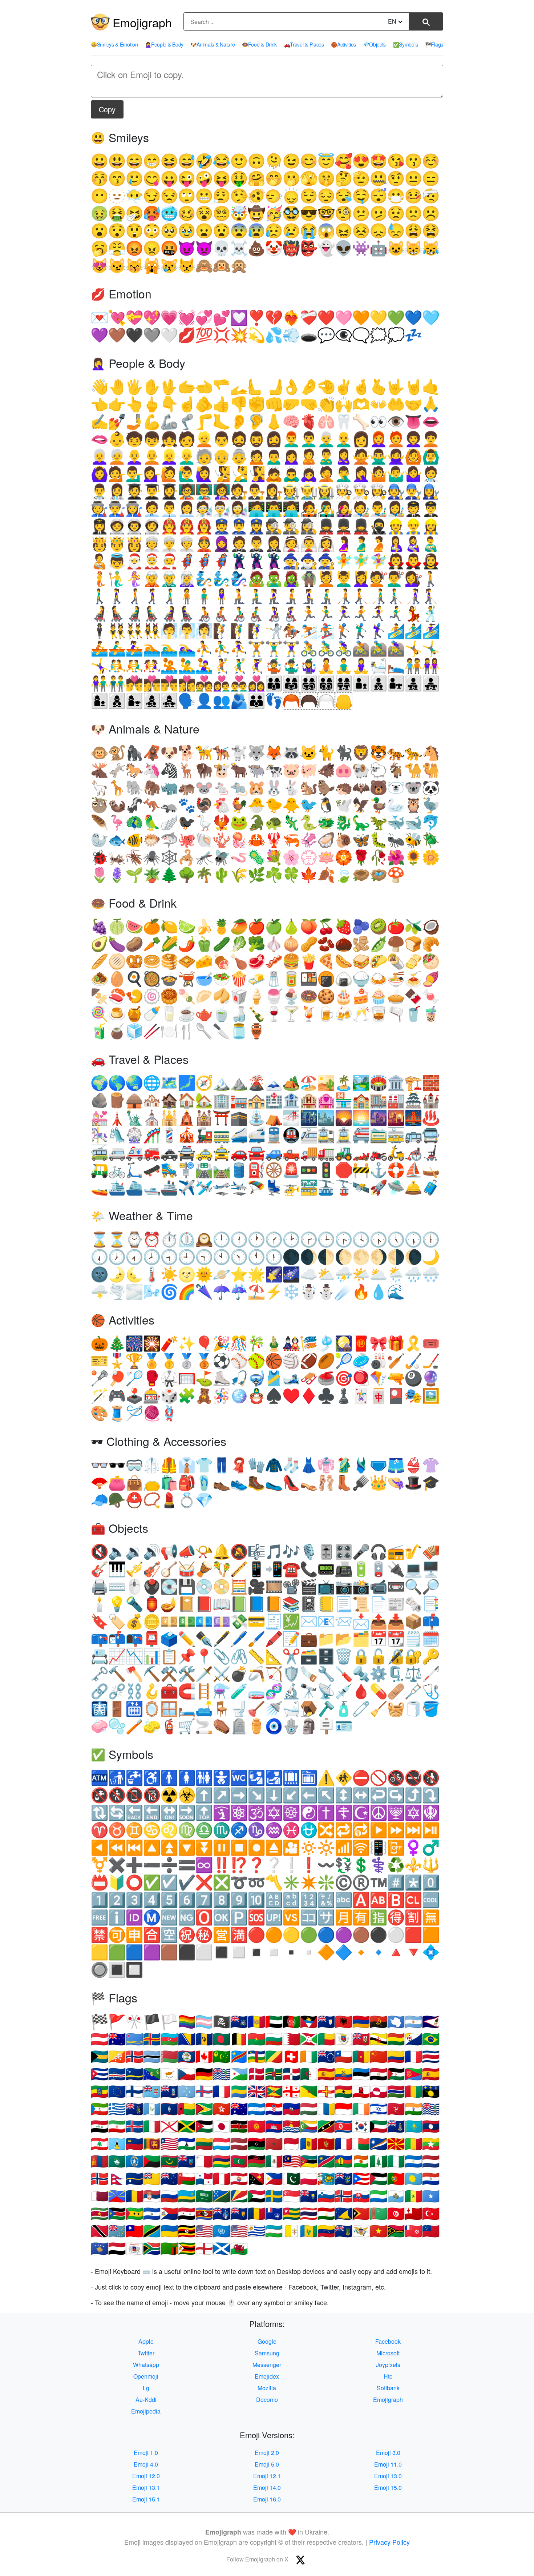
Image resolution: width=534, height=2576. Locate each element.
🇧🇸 (100, 2057)
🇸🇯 (344, 2196)
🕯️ (100, 1604)
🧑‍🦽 (204, 614)
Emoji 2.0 (267, 2453)
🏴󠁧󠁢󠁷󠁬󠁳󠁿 (239, 2249)
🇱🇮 (134, 2144)
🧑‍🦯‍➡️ (361, 596)
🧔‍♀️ (274, 439)
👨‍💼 (169, 509)
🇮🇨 (326, 2109)
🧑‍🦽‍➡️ (222, 614)
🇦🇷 (413, 2022)
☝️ (187, 404)
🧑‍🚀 (117, 527)
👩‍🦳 (100, 457)
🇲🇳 (100, 2161)
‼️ (222, 1865)
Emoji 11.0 (388, 2464)
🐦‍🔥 (222, 823)
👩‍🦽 (274, 614)
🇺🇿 (274, 2231)
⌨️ (117, 1587)
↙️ (291, 1795)
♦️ (309, 1396)
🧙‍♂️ (309, 561)
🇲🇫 (344, 2144)
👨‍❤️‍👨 (239, 684)
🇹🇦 (222, 2214)
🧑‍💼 (152, 509)
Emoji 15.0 (388, 2487)
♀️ (413, 1848)
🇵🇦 (204, 2179)
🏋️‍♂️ (274, 649)
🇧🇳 (379, 2039)
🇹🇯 (326, 2214)
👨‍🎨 (379, 509)
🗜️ (396, 1674)
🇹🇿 (152, 2231)
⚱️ (256, 1726)
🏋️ (256, 649)
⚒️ (169, 1674)
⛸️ (222, 1379)
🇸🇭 (309, 2196)
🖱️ (134, 1587)
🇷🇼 (187, 2196)
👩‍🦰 (379, 439)
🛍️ (169, 1483)
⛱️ (256, 1292)
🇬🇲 (396, 2092)
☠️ (239, 248)
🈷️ (344, 1918)
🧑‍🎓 (134, 492)
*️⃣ (413, 1883)
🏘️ (152, 1100)
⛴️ (134, 1188)
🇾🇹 (134, 2249)
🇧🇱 (344, 2039)
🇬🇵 (431, 2092)
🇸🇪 (274, 2196)
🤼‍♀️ (152, 666)
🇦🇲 (361, 2022)
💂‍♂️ (344, 527)
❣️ (256, 318)
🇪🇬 (379, 2074)
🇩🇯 (239, 2074)
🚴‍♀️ (344, 649)
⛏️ (152, 1674)
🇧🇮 (309, 2039)
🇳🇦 (326, 2161)
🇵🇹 (396, 2179)
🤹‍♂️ (291, 666)
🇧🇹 (117, 2057)
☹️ (431, 214)
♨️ (431, 1118)
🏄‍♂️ (413, 631)
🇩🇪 (204, 2074)
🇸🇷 (100, 2214)
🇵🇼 (413, 2179)
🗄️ (326, 1657)
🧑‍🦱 (431, 439)
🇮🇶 (100, 2127)
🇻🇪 (326, 2231)
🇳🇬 (396, 2161)
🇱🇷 (169, 2144)
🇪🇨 (344, 2074)
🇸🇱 (379, 2196)
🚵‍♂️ (379, 649)
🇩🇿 (309, 2074)
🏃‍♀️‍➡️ (379, 614)
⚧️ (100, 1865)
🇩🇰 (256, 2074)
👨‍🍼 (431, 544)
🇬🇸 (134, 2109)
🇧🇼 (152, 2057)
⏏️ (274, 1848)
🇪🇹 (100, 2092)
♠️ (274, 1396)
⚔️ (222, 1674)
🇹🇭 (309, 2214)
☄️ (344, 1292)
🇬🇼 (187, 2109)
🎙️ (309, 1552)
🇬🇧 (256, 2092)
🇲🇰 (396, 2144)
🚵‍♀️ (396, 649)
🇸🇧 (222, 2196)
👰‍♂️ (309, 544)
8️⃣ (222, 1900)
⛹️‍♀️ (239, 649)
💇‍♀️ (413, 579)
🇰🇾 (396, 2127)
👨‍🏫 (204, 492)
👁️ (396, 422)
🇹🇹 (100, 2231)
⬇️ (274, 1795)
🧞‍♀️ (239, 579)
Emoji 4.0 (146, 2464)
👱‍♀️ (169, 457)
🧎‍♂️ (256, 596)
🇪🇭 (396, 2074)
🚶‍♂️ (100, 596)
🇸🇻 (152, 2214)
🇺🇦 (169, 2231)
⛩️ (222, 1118)
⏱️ (169, 1240)
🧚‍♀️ (379, 561)
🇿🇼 (187, 2249)
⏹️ (239, 1848)
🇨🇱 (344, 2057)
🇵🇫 (239, 2179)
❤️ (326, 318)
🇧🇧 (204, 2039)
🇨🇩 (239, 2057)
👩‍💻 (291, 509)
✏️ (187, 1639)
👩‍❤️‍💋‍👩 (187, 684)
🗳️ (169, 1639)
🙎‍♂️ (326, 457)
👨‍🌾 (309, 492)
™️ (379, 1883)
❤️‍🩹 (309, 318)
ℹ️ (117, 1918)
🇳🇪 (361, 2161)
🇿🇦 (152, 2249)
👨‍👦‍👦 (379, 684)
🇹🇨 (239, 2214)
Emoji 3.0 (388, 2453)
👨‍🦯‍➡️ (396, 596)
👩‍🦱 (413, 439)
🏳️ (169, 2022)
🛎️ (413, 1188)
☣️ (187, 1795)
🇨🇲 (361, 2057)
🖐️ (134, 387)
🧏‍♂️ (239, 474)
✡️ (274, 1813)
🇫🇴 (204, 2092)
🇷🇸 (152, 2196)
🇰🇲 (309, 2127)
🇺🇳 (222, 2231)
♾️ (204, 1865)
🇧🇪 (239, 2039)
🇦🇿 (169, 2039)
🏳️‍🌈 (187, 2022)
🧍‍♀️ (222, 596)
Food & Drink (259, 44)
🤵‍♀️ (274, 544)
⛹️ (204, 649)
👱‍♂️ (187, 457)
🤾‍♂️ (239, 666)
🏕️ (291, 1083)
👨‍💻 (274, 509)
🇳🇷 (134, 2179)
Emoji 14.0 (267, 2487)
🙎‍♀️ (344, 457)
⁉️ (239, 1865)
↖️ (326, 1795)
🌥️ (379, 1275)
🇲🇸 (187, 2161)
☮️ (379, 1813)
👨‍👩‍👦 (274, 684)
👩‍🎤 (344, 509)
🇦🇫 (291, 2022)
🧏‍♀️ (256, 474)
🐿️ (309, 788)
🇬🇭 (344, 2092)
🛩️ (204, 1188)
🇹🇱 (361, 2214)
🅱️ (396, 1900)
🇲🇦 (274, 2144)
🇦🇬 (309, 2022)
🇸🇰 (361, 2196)
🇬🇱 (379, 2092)
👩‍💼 (187, 509)
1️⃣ (100, 1900)
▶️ (379, 1830)
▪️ (291, 1952)
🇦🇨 (239, 2022)
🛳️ (117, 1188)
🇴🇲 (187, 2179)
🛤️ (222, 1170)
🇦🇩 (256, 2022)
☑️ (169, 1883)
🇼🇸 (431, 2231)
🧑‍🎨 (361, 509)
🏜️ (326, 1083)
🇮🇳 (413, 2109)
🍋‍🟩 (187, 927)
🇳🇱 (431, 2161)
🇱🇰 (152, 2144)
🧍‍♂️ (204, 596)
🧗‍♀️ (256, 631)
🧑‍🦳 (117, 457)
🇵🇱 (309, 2179)
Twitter (146, 2353)
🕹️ (134, 1396)
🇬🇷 (117, 2109)
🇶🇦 (100, 2196)
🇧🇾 (169, 2057)
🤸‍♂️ (431, 649)
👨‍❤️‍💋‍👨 (169, 684)
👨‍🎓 (152, 492)
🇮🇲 (396, 2109)
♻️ (396, 1865)
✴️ (309, 1883)
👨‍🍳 (361, 492)
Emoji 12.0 (146, 2476)
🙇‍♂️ (291, 474)
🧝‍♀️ (187, 579)
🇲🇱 (413, 2144)
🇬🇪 (291, 2092)
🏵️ (344, 858)
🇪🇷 (413, 2074)
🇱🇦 (431, 2127)
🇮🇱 (379, 2109)
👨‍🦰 (291, 439)
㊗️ (187, 1935)
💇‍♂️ (396, 579)
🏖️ (309, 1083)
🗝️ (100, 1674)
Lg (146, 2388)
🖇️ (239, 1657)
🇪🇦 (326, 2074)
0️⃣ (431, 1883)
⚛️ (239, 1813)
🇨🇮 (309, 2057)
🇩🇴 (291, 2074)
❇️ (326, 1883)
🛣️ (204, 1170)
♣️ (326, 1396)
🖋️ (222, 1639)
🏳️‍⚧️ (204, 2022)
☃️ (309, 1292)
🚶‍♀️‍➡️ (152, 596)
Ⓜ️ (152, 1918)
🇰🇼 (379, 2127)
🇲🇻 (239, 2161)
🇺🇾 (256, 2231)
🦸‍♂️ (204, 561)
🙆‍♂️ (431, 457)
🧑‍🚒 (169, 527)
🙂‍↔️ (274, 196)
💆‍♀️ (361, 579)
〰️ (326, 1865)
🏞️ (361, 1083)
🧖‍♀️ (204, 631)
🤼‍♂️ (134, 666)
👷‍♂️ (413, 527)
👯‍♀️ (152, 631)
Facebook (388, 2341)
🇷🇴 (134, 2196)
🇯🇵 (222, 2127)
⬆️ (204, 1795)
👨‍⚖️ (256, 492)
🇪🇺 (117, 2092)
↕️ (344, 1795)
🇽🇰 (100, 2249)
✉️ (309, 1622)
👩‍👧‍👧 (169, 701)
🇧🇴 (396, 2039)
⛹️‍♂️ (222, 649)
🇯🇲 (187, 2127)
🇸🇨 (239, 2196)
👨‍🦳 (326, 439)
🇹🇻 (117, 2231)
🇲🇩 (309, 2144)
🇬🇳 (413, 2092)
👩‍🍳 (379, 492)
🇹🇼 (134, 2231)
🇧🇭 (291, 2039)
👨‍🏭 (117, 509)
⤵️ (431, 1795)
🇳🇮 (413, 2161)
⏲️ (187, 1240)
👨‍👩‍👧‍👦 (309, 684)
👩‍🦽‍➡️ (291, 614)
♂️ (431, 1848)
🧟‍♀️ (291, 579)
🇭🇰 (222, 2109)
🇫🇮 (134, 2092)
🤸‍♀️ (100, 666)
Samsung (267, 2353)
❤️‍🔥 (291, 318)
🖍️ (274, 1639)
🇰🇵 (344, 2127)
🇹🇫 (274, 2214)
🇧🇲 (361, 2039)
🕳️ (309, 335)
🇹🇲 (379, 2214)
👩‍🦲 (134, 457)
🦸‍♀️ (222, 561)
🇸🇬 (291, 2196)
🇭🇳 (256, 2109)
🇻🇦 (291, 2231)
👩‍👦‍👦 (117, 701)
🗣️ (187, 701)
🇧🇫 (256, 2039)
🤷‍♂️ (396, 474)
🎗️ (413, 1344)
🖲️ (152, 1587)
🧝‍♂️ (169, 579)
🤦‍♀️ (361, 474)
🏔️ (222, 1083)
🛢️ (239, 1170)
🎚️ (326, 1552)
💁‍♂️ (134, 474)
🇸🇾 (187, 2214)
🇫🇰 (169, 2092)
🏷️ (117, 1622)
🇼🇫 (413, 2231)
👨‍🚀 (134, 527)
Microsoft (388, 2353)
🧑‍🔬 (204, 509)
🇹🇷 (431, 2214)
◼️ (222, 1952)
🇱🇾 (256, 2144)
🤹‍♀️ (309, 666)
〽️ (274, 1883)
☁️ (309, 1275)
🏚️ (169, 1100)
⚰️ (222, 1726)
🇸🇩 (256, 2196)
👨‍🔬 (222, 509)
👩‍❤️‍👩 (256, 684)
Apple (146, 2341)
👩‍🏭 (134, 509)
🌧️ (413, 1275)
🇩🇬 (222, 2074)
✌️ (344, 387)
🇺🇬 (187, 2231)
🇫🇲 (187, 2092)
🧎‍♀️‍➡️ (309, 596)
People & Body (164, 44)
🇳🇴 (100, 2179)
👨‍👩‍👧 (291, 684)
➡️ (239, 1795)
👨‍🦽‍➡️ (256, 614)
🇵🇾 (431, 2179)
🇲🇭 (379, 2144)
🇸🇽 (169, 2214)
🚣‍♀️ (134, 649)
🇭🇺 (309, 2109)
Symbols (406, 44)
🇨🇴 (396, 2057)
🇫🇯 (152, 2092)
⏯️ (431, 1830)
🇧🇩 (222, 2039)
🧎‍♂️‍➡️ (326, 596)
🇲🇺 (222, 2161)
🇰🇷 (361, 2127)
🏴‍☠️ (222, 2022)
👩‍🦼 (169, 614)
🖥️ (431, 1569)
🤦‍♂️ (344, 474)
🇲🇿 (309, 2161)
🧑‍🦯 (344, 596)
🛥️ (152, 1188)
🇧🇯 (326, 2039)
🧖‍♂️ (187, 631)
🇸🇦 (204, 2196)
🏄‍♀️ (431, 631)
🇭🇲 (239, 2109)
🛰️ (361, 1188)
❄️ (291, 1292)
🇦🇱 (344, 2022)
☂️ (222, 1292)
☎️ (291, 1569)
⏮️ (134, 1848)
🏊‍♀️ (187, 649)
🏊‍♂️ (169, 649)
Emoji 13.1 (146, 2487)
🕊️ (344, 805)
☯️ (309, 1813)
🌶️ (187, 944)
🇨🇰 (326, 2057)
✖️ (117, 1865)
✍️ (100, 422)
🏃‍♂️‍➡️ (396, 614)
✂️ (291, 1657)
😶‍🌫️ (134, 196)
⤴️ (413, 1795)
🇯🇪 (169, 2127)
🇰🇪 (239, 2127)
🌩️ (100, 1292)
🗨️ (361, 335)
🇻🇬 (344, 2231)
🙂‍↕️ (291, 196)
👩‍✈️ (100, 527)
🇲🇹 (204, 2161)
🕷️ (152, 858)
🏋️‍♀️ (291, 649)
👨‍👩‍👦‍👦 (326, 684)
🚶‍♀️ (117, 596)
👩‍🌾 (326, 492)
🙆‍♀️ (100, 474)
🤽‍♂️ (187, 666)
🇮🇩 (344, 2109)
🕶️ (117, 1465)
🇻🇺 (396, 2231)
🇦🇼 (134, 2039)
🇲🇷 (169, 2161)
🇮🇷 (117, 2127)
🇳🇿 (169, 2179)
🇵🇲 (326, 2179)
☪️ (361, 1813)
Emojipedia (146, 2411)
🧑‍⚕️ (431, 474)
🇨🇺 (100, 2074)
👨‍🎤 (326, 509)
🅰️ (361, 1900)
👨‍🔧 (413, 492)
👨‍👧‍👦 (413, 684)
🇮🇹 (152, 2127)
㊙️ (204, 1935)
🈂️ (326, 1918)
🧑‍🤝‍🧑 (413, 666)
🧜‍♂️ (117, 579)
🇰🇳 (326, 2127)
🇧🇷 (431, 2039)
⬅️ (309, 1795)
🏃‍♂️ (326, 614)
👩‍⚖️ (274, 492)
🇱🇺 (222, 2144)
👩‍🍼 (413, 544)
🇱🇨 (117, 2144)
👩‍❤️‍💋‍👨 (152, 684)
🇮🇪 (361, 2109)
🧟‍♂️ (274, 579)
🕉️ (256, 1813)
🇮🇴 (431, 2109)
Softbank (388, 2388)
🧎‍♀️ (274, 596)
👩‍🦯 (413, 596)
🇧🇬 (274, 2039)
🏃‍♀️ (344, 614)
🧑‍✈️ (413, 509)
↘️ (256, 1795)
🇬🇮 (361, 2092)
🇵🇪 (222, 2179)
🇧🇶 (413, 2039)
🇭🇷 (274, 2109)
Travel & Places (304, 44)
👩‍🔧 (431, 492)
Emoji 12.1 (267, 2476)
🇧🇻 (134, 2057)
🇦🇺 (117, 2039)
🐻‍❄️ (396, 788)
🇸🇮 (326, 2196)
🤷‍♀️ (413, 474)
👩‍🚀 (152, 527)
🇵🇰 (291, 2179)
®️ (361, 1883)
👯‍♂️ (134, 631)
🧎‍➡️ (291, 596)
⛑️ (134, 1500)
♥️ (291, 1396)
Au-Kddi (146, 2400)
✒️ (204, 1639)
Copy (107, 109)
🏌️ (344, 631)
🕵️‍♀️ (309, 527)
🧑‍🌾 (291, 492)
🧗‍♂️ (239, 631)
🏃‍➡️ (361, 614)
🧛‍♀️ (431, 561)
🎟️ (431, 1344)
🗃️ (309, 1657)
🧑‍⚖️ (239, 492)
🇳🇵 (117, 2179)
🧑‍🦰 (396, 439)
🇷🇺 (169, 2196)
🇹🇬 (291, 2214)
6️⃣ (187, 1900)
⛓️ (134, 1691)
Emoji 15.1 (146, 2499)
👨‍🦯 (379, 596)
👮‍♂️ (239, 527)
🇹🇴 (413, 2214)
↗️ (222, 1795)
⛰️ (239, 1083)
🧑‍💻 (256, 509)
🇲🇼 (256, 2161)
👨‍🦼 (134, 614)
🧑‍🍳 (344, 492)
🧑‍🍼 (100, 561)
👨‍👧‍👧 (431, 684)
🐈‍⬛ (344, 753)
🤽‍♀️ (204, 666)
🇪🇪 (361, 2074)
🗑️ (344, 1657)
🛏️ (187, 1709)
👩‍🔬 (239, 509)
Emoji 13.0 (388, 2476)
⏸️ (222, 1848)
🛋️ (204, 1709)
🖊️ (239, 1639)
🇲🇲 (431, 2144)
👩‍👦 (100, 701)
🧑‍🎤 (309, 509)
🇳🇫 (379, 2161)
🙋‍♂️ (187, 474)
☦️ (344, 1813)
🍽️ (169, 1031)
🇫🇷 (222, 2092)
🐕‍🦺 (222, 753)
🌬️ (152, 1292)
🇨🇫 (256, 2057)
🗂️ (361, 1639)
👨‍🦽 (239, 614)
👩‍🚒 (204, 527)
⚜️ (413, 1865)
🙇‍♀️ (309, 474)
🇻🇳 (379, 2231)
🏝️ (344, 1083)
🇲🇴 (117, 2161)
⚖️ (413, 1674)
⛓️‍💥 (117, 1691)
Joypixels (388, 2365)
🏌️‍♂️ (361, 631)
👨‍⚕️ (100, 492)
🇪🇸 (431, 2074)
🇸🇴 (431, 2196)
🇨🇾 (169, 2074)
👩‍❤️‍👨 (222, 684)
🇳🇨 (344, 2161)
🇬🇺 (169, 2109)
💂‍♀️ (361, 527)
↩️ (379, 1795)
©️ (344, 1883)
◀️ (100, 1848)
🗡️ (204, 1674)
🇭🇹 (291, 2109)
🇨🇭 (291, 2057)
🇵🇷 (361, 2179)
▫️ (309, 1952)
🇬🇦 (239, 2092)
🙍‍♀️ (291, 457)
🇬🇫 (309, 2092)
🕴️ (100, 631)
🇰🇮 (291, 2127)
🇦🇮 (326, 2022)
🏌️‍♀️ (379, 631)
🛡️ (291, 1674)
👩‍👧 (134, 701)
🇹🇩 (256, 2214)
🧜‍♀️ (134, 579)
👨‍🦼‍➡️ (152, 614)
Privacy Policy (389, 2542)
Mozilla (267, 2388)
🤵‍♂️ (256, 544)
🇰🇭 (274, 2127)
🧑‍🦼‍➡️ (117, 614)
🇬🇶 (100, 2109)
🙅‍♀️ (396, 457)
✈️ (187, 1188)
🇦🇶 (396, 2022)
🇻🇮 (361, 2231)
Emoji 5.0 (267, 2464)
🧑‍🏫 (187, 492)
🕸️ (169, 858)
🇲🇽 (274, 2161)
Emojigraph (142, 22)
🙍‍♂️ (274, 457)
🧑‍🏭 (100, 509)
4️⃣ (152, 1900)
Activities (343, 44)
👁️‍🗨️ (344, 335)
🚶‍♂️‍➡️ (169, 596)
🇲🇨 (291, 2144)
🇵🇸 (379, 2179)
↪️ (396, 1795)
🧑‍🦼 (100, 614)
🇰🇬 (256, 2127)
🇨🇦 (204, 2057)
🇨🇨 (222, 2057)
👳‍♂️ (169, 544)
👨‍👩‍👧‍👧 (344, 684)
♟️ (344, 1396)
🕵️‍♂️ (291, 527)
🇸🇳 (413, 2196)
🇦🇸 (431, 2022)
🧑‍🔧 (396, 492)
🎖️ (117, 1361)
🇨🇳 (379, 2057)
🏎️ (361, 1153)
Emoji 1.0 (146, 2453)
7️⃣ (204, 1900)
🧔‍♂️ (256, 439)
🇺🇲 (204, 2231)
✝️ (326, 1813)
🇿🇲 (169, 2249)
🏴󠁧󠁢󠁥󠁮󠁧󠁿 (204, 2249)
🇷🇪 (117, 2196)
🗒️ (413, 1639)
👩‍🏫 (222, 492)
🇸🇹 (134, 2214)
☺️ (431, 161)
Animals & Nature (213, 44)
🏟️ (379, 1083)
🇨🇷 (431, 2057)
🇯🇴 (204, 2127)
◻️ (239, 1952)
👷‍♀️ (431, 527)
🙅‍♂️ (379, 457)
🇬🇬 (326, 2092)
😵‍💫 (222, 214)
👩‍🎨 (396, 509)
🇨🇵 (413, 2057)
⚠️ (326, 1778)
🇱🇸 (187, 2144)
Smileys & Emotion (114, 44)
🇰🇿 (413, 2127)
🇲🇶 (152, 2161)
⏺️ (256, 1848)
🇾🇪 (117, 2249)
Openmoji (146, 2376)
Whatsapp (146, 2365)
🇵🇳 (344, 2179)
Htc (388, 2376)
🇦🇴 (379, 2022)
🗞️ (413, 1604)
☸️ (291, 1813)
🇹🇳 (396, 2214)
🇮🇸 (134, 2127)
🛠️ (187, 1674)
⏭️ (413, 1830)
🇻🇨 (309, 2231)
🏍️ (379, 1153)
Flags (434, 44)
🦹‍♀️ (274, 561)
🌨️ (431, 1275)
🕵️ (274, 527)
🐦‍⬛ (187, 823)
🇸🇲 (396, 2196)
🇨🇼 (134, 2074)
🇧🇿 (187, 2057)
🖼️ (431, 1396)
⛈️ (344, 1275)
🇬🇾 (204, 2109)
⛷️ (309, 631)
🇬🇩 (274, 2092)
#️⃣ (396, 1883)
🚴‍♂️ (326, 649)
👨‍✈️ (431, 509)
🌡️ (152, 1275)
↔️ (361, 1795)
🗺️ (169, 1083)
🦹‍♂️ (256, 561)
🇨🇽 (152, 2074)
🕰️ (204, 1240)
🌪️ (117, 1292)
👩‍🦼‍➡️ (187, 614)
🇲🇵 (134, 2161)
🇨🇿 (187, 2074)
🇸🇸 (117, 2214)
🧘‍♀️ (361, 666)
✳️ (291, 1883)
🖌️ (256, 1639)
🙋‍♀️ (204, 474)
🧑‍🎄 (169, 561)
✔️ (187, 1883)
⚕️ (379, 1865)
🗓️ (431, 1639)
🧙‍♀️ (326, 561)
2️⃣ (117, 1900)
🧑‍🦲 (152, 457)
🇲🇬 (361, 2144)
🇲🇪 (326, 2144)
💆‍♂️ (344, 579)
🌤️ (361, 1275)
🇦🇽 (152, 2039)
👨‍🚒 (187, 527)
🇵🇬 (256, 2179)
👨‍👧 (396, 684)
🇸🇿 (204, 2214)
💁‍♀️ (152, 474)
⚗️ (222, 1691)
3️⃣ (134, 1900)
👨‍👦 (361, 684)
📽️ (291, 1587)
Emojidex (267, 2376)
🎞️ (274, 1587)
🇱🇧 (100, 2144)
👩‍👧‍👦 (152, 701)
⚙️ (379, 1674)
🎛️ (344, 1552)
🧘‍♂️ (344, 666)
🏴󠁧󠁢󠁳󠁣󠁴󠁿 (222, 2249)
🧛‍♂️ (413, 561)
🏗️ (413, 1083)
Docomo (267, 2400)
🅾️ (204, 1918)
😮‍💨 (222, 196)
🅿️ (239, 1918)
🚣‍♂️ (117, 649)
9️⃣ (239, 1900)
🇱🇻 (239, 2144)
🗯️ (379, 335)
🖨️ (100, 1587)
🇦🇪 (274, 2022)
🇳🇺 (152, 2179)
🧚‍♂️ (361, 561)
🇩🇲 (274, 2074)
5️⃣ (169, 1900)
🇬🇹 (152, 2109)
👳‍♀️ (187, 544)
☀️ (169, 1275)
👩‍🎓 (169, 492)
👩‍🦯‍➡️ (431, 596)
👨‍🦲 (344, 439)
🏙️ (326, 1118)
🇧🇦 (187, 2039)
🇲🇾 (291, 2161)
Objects (375, 44)
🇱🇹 (204, 2144)
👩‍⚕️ (117, 492)
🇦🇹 (100, 2039)
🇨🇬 (274, 2057)
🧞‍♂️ (222, 579)
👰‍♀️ (326, 544)
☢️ (169, 1795)
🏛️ (396, 1083)
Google (267, 2341)
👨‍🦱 (309, 439)
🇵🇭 (274, 2179)
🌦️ (396, 1275)
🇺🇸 (239, 2231)
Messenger (267, 2365)
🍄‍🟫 (396, 944)
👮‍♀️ (256, 527)
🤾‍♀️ (256, 666)
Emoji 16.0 (267, 2499)
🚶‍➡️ (134, 596)
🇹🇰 (344, 2214)
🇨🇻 (117, 2074)
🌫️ (134, 1292)
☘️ (274, 875)
